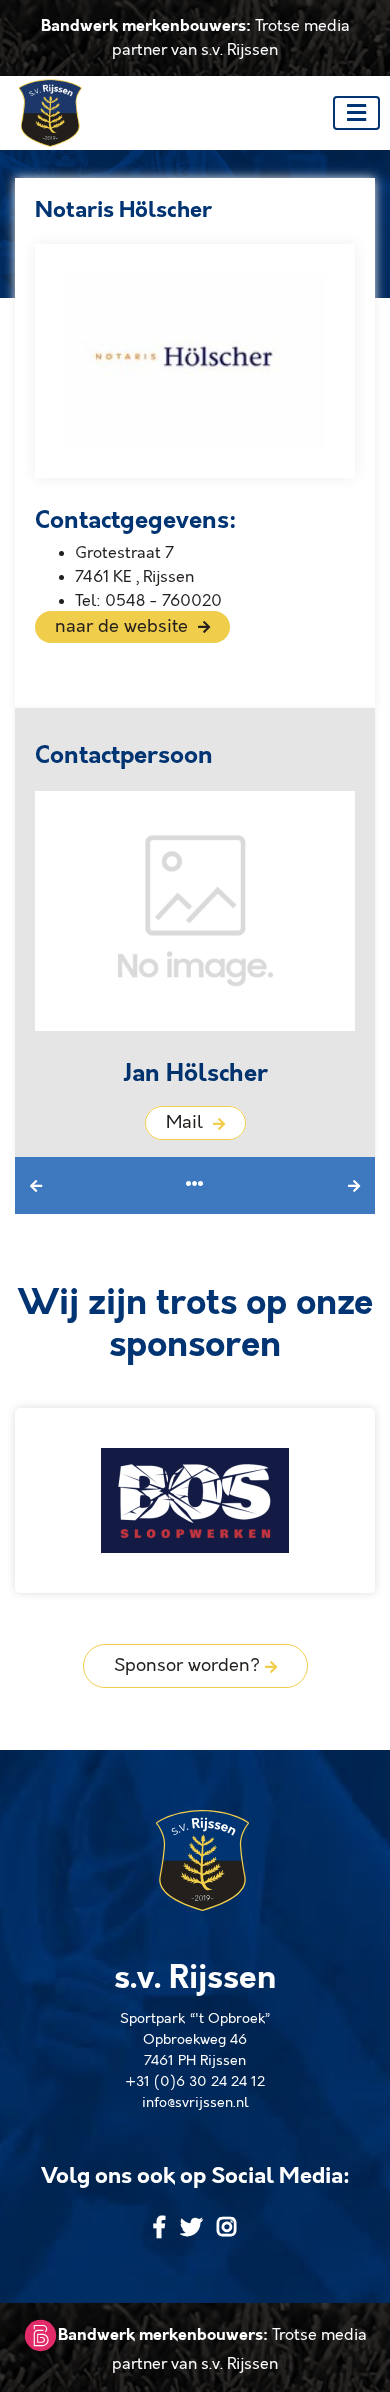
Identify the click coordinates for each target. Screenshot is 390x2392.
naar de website (124, 627)
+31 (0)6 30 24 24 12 (195, 2082)
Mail (187, 1123)
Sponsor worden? (189, 1666)
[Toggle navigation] (356, 113)
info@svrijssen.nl (195, 2103)
